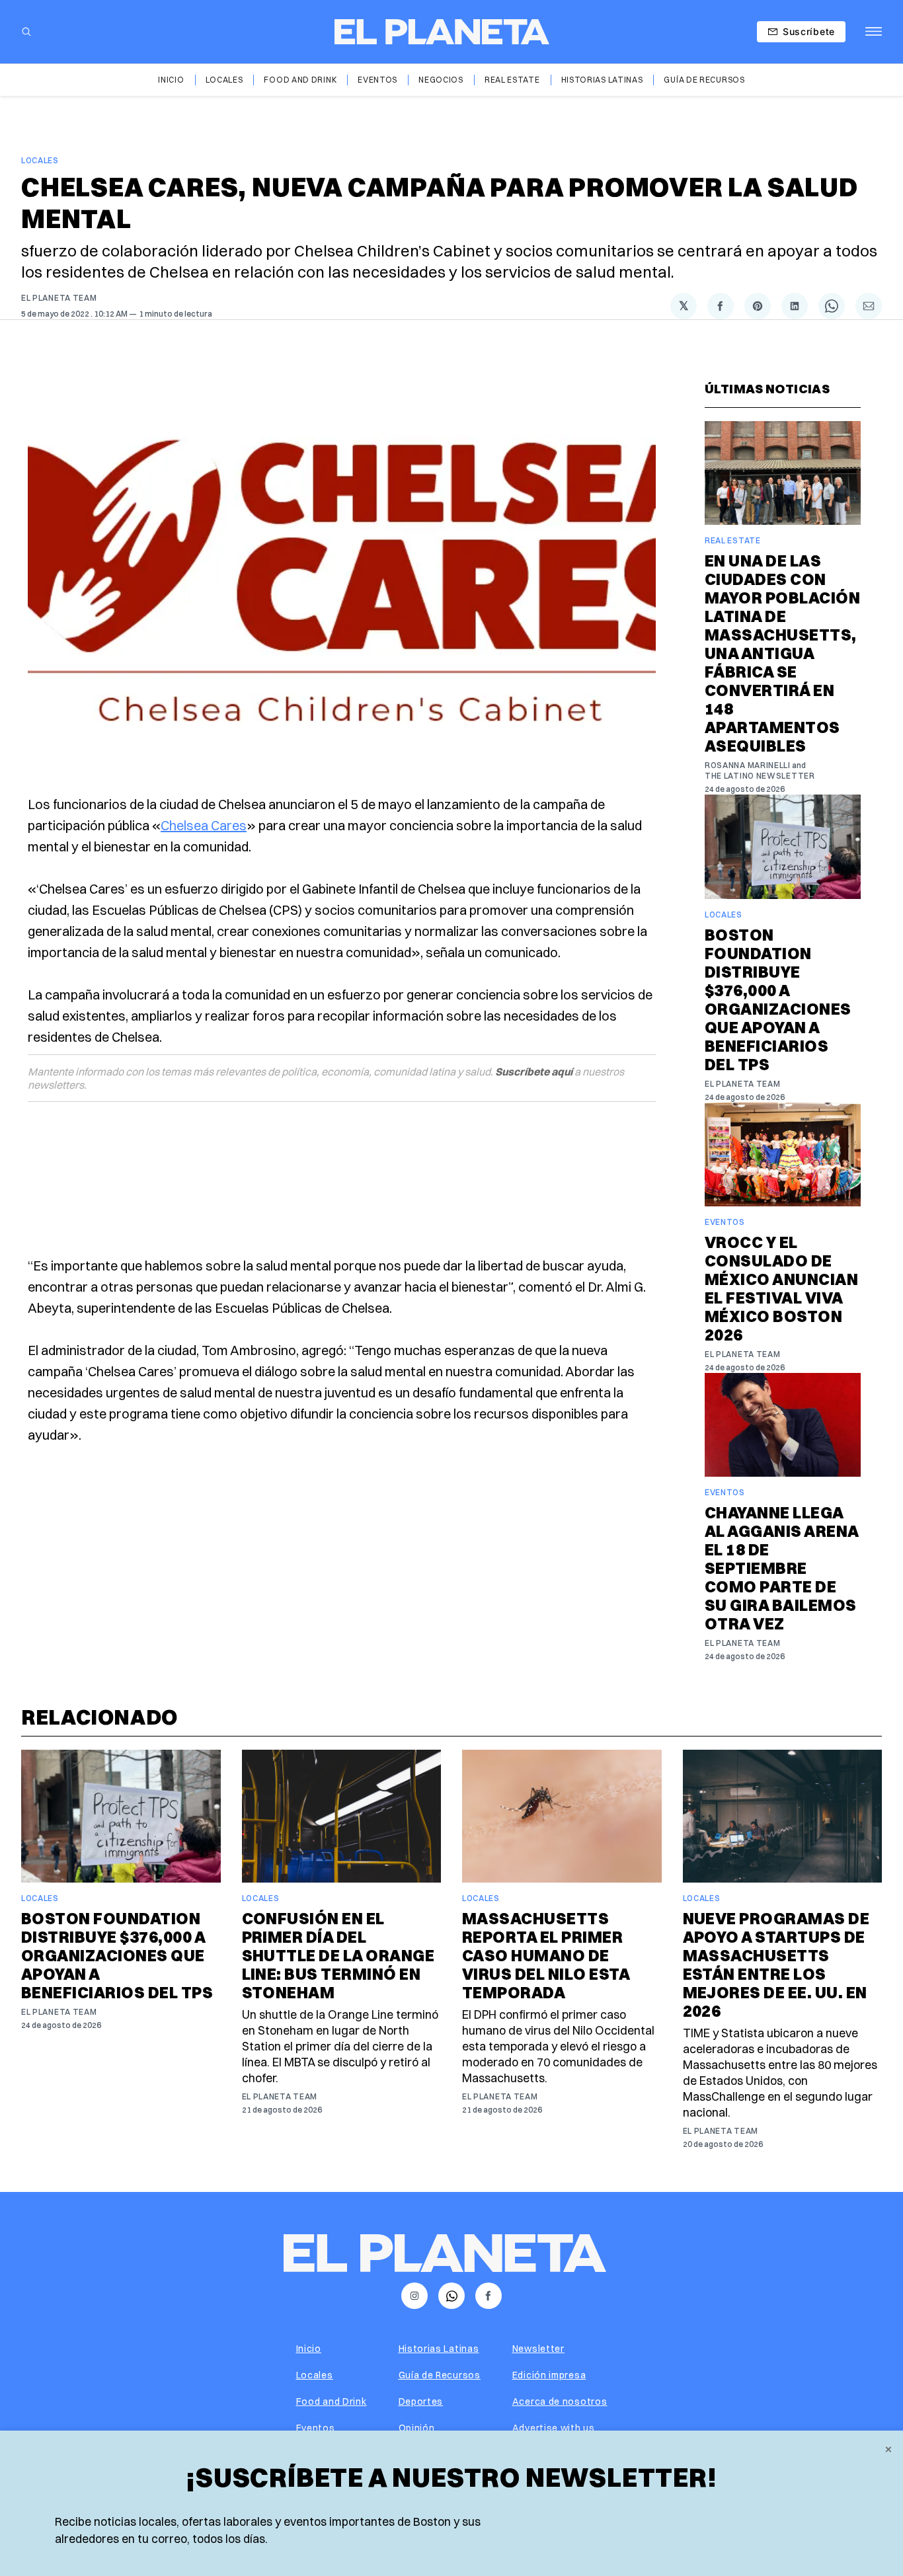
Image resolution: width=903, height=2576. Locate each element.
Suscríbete (809, 31)
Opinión (417, 2428)
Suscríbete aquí (534, 1072)
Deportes (421, 2401)
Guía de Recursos (704, 80)
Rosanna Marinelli (748, 765)
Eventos (377, 80)
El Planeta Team (59, 298)
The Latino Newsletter (760, 776)
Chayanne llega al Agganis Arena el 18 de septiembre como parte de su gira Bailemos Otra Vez (782, 1568)
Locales (224, 80)
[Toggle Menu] (874, 32)
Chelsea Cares (204, 825)
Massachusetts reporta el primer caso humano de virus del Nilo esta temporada (546, 1955)
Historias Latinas (602, 80)
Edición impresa (549, 2375)
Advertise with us (554, 2428)
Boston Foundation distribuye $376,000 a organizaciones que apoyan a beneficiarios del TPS (778, 999)
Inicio (171, 80)
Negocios (441, 80)
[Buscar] (26, 32)
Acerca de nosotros (560, 2401)
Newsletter (538, 2349)
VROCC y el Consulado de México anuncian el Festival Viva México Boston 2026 (781, 1288)
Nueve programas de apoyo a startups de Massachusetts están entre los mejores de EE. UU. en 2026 (776, 1965)
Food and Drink (300, 80)
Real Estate (512, 80)
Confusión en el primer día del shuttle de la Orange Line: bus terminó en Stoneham (338, 1955)
